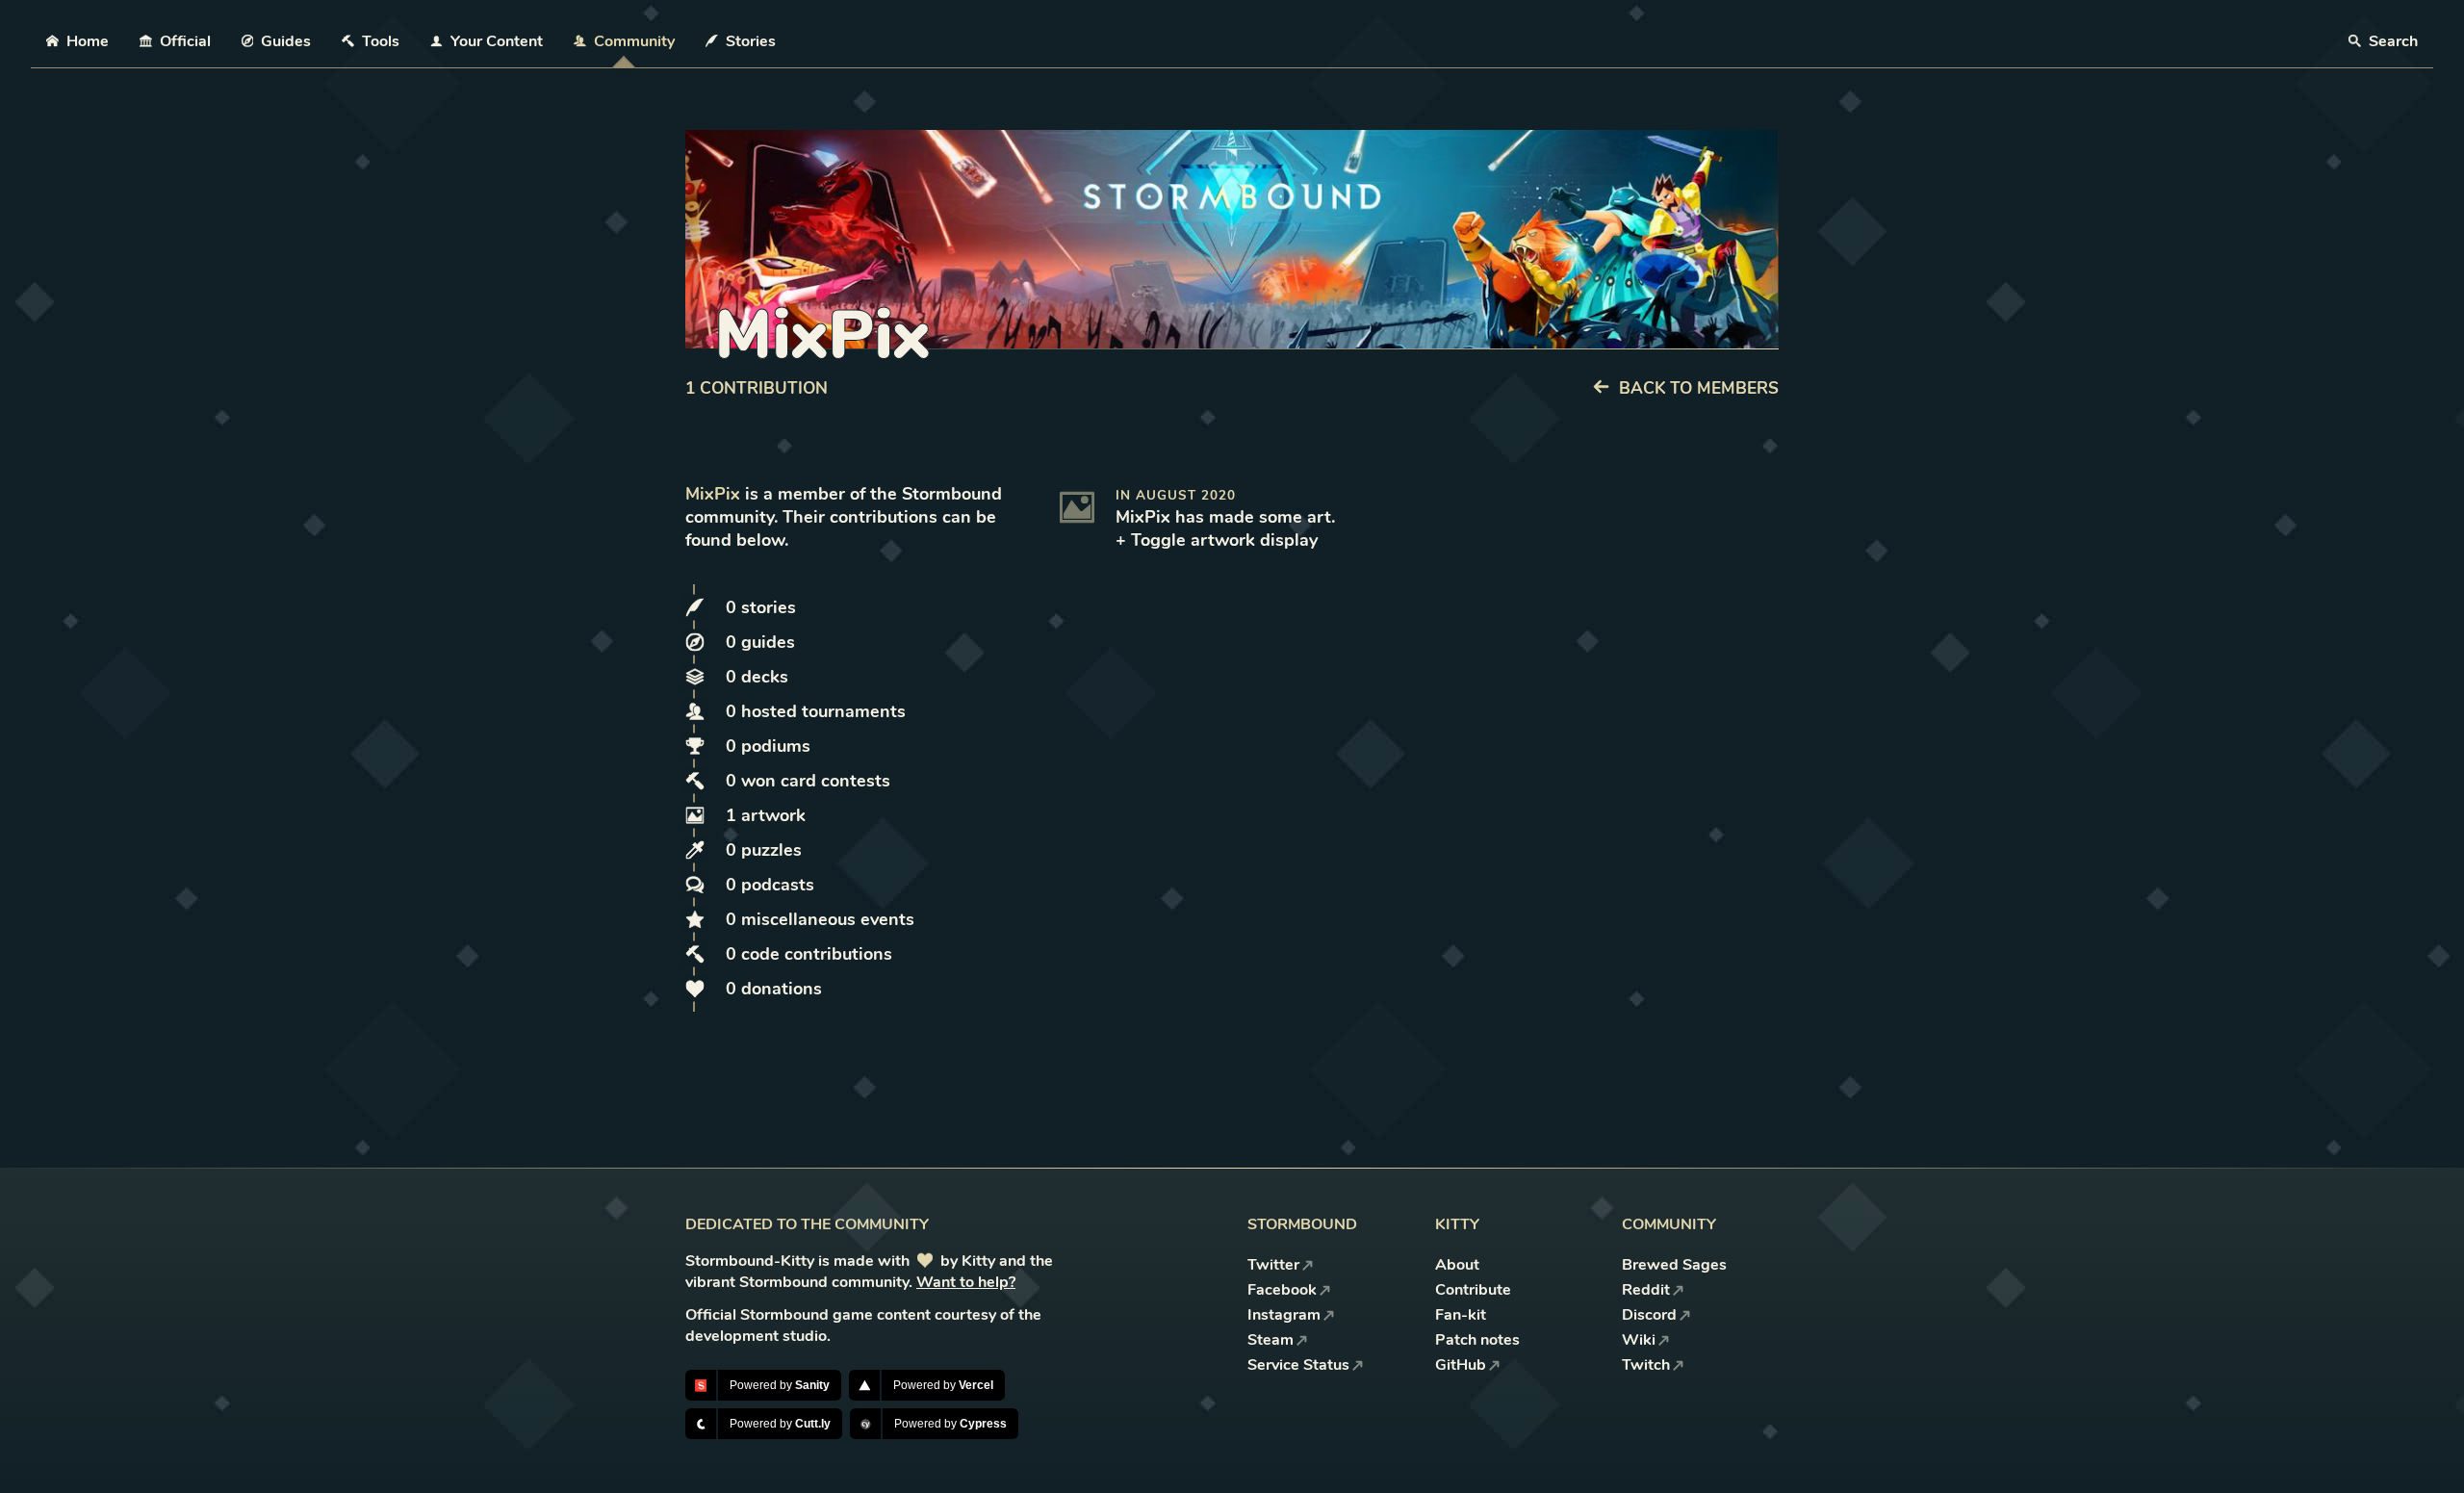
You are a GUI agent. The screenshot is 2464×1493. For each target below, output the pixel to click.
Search (2391, 41)
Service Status (1298, 1365)
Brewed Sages (1674, 1265)
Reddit (1646, 1290)
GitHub (1461, 1365)
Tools (381, 41)
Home (88, 41)
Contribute (1473, 1290)
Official (185, 41)
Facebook (1282, 1290)
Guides (286, 41)
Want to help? (966, 1282)
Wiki (1639, 1340)
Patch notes (1477, 1340)
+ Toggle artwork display (1217, 540)
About (1457, 1265)
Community (634, 41)
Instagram (1284, 1315)
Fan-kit (1461, 1315)
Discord (1649, 1315)
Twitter (1273, 1265)
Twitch (1646, 1365)
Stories (751, 41)
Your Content (497, 41)
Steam (1270, 1340)
